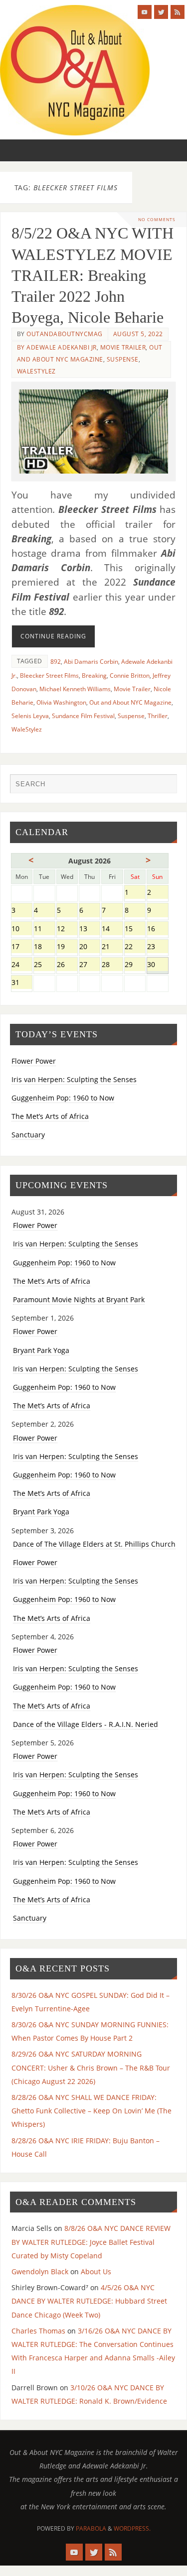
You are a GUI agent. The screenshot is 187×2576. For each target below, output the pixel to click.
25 (44, 965)
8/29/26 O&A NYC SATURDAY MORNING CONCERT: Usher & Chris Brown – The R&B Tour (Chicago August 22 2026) (91, 2067)
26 (67, 965)
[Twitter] (161, 12)
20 (90, 947)
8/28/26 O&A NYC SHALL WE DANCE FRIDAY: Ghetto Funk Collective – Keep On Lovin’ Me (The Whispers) (92, 2111)
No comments (157, 219)
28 (112, 965)
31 (22, 983)
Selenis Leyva (30, 716)
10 (22, 929)
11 (44, 929)
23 (157, 947)
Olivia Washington (61, 702)
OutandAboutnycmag (65, 334)
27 (90, 965)
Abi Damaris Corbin (91, 662)
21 (112, 947)
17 (22, 947)
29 (135, 965)
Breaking (94, 675)
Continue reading (53, 636)
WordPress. (132, 2528)
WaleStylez (36, 371)
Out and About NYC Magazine (130, 702)
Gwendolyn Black (40, 2271)
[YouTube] (145, 12)
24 (22, 965)
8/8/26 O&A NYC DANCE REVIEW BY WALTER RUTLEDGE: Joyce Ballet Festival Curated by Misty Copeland (91, 2242)
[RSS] (178, 12)
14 (112, 929)
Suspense (123, 359)
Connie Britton (130, 675)
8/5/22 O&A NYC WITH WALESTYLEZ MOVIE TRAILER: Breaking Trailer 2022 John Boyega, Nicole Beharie (93, 275)
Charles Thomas (38, 2331)
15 (135, 929)
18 (44, 947)
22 (135, 947)
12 (67, 929)
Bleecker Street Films (49, 675)
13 (90, 929)
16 (157, 929)
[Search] (165, 786)
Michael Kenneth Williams (75, 689)
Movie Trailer (123, 347)
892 (56, 662)
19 (67, 947)
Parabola (91, 2528)
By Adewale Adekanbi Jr (57, 347)
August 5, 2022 (138, 334)
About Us (96, 2271)
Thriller (158, 716)
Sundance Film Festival (83, 716)
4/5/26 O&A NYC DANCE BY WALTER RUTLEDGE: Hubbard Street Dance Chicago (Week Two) (89, 2301)
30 (157, 965)
